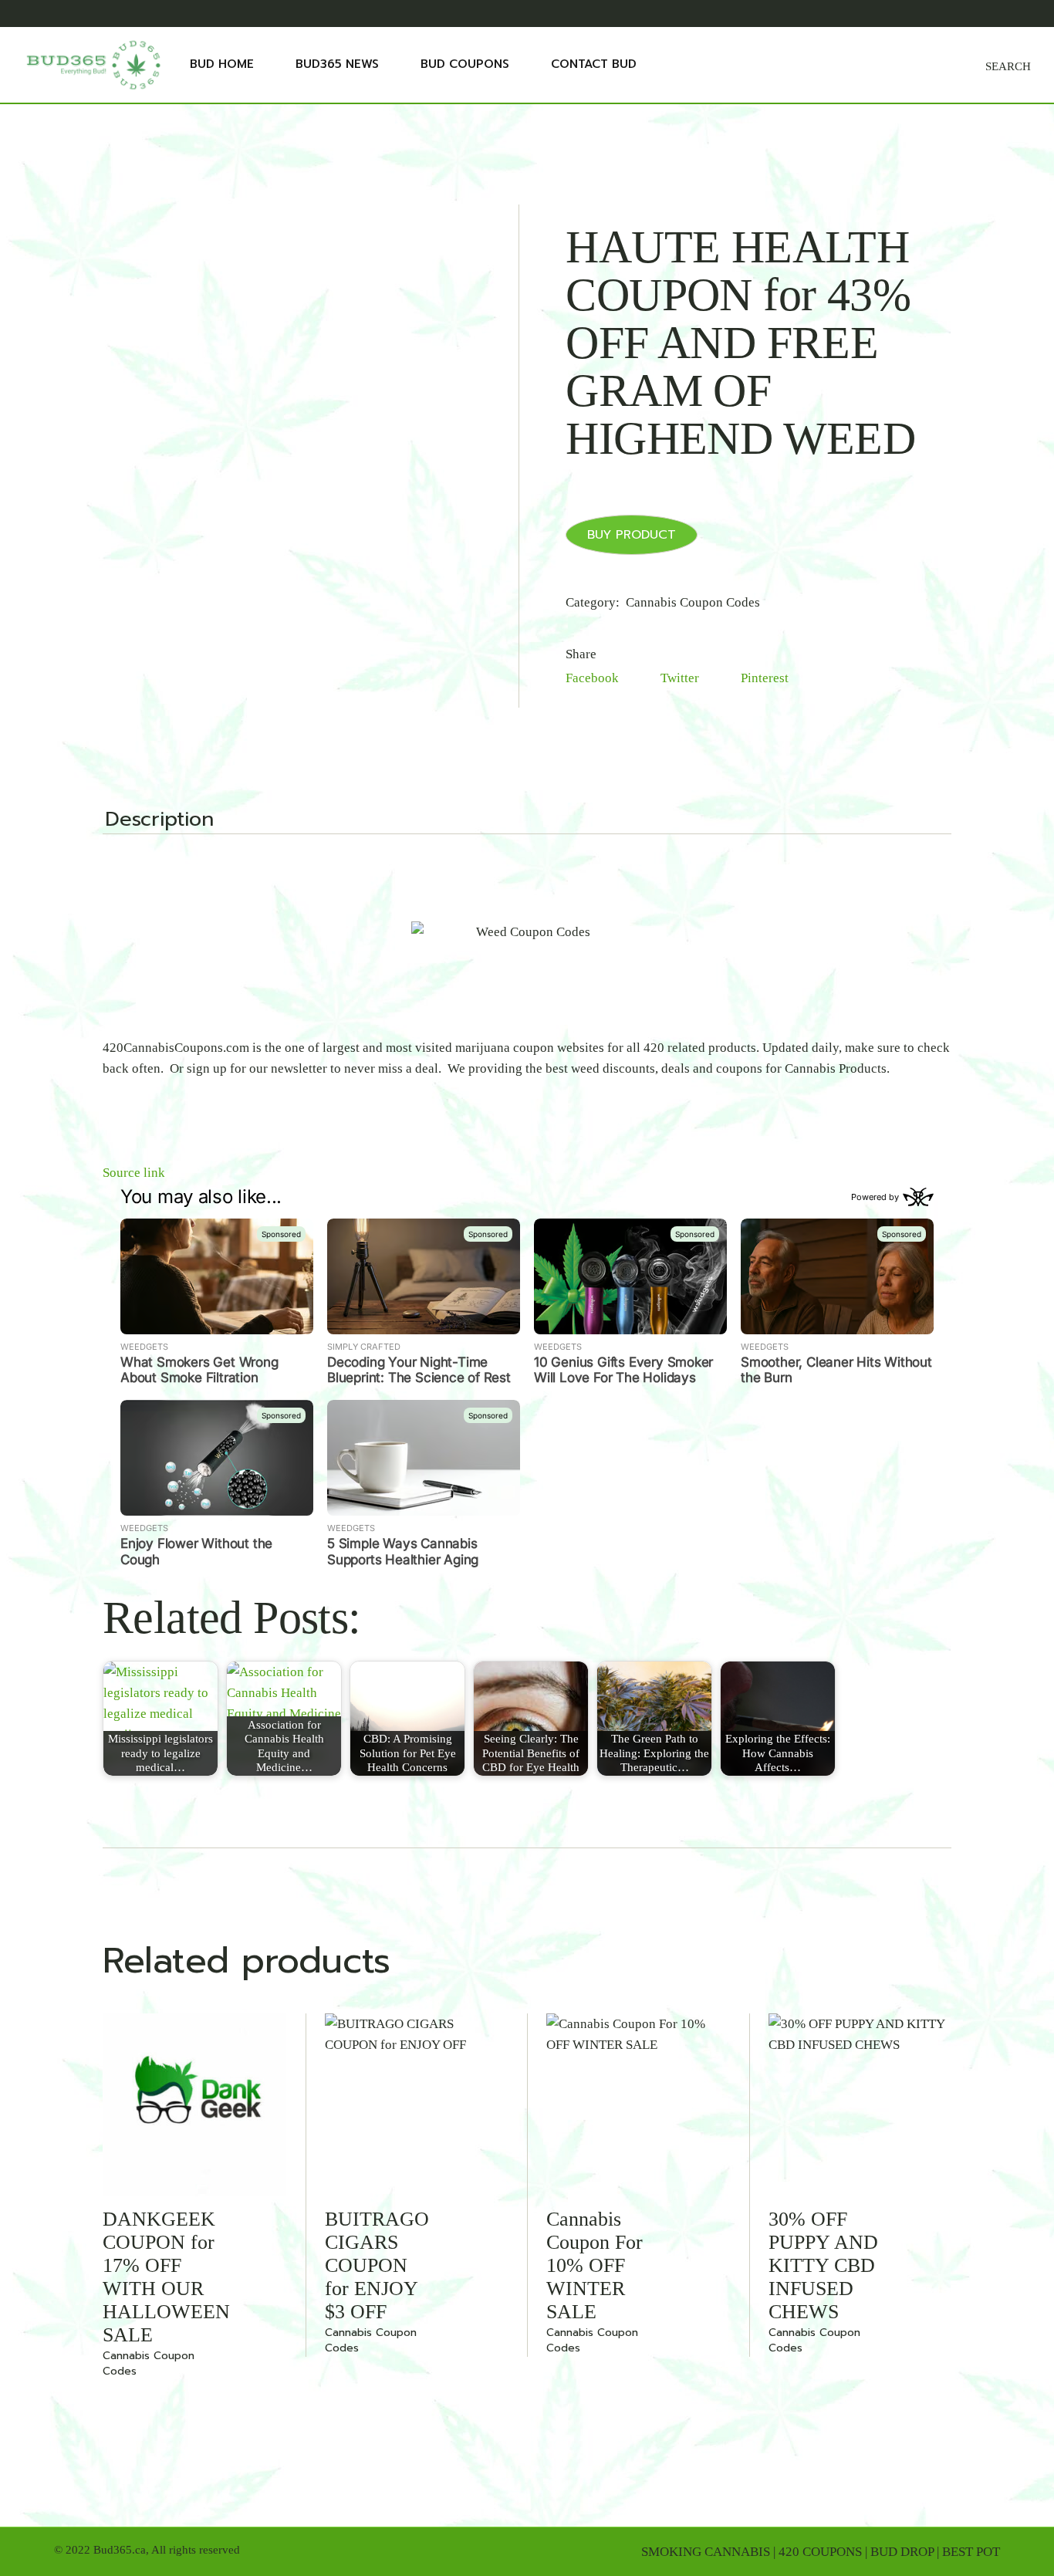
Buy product (632, 535)
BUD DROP (902, 2552)
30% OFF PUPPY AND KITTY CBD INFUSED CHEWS (823, 2265)
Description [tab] (159, 821)
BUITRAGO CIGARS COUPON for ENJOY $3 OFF (377, 2265)
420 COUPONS (820, 2552)
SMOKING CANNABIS (706, 2552)
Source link (134, 1173)
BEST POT (971, 2552)
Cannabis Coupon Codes (693, 602)
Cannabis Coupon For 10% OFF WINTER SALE (595, 2265)
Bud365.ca (120, 2550)
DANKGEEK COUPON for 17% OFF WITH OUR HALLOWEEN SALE (166, 2277)
